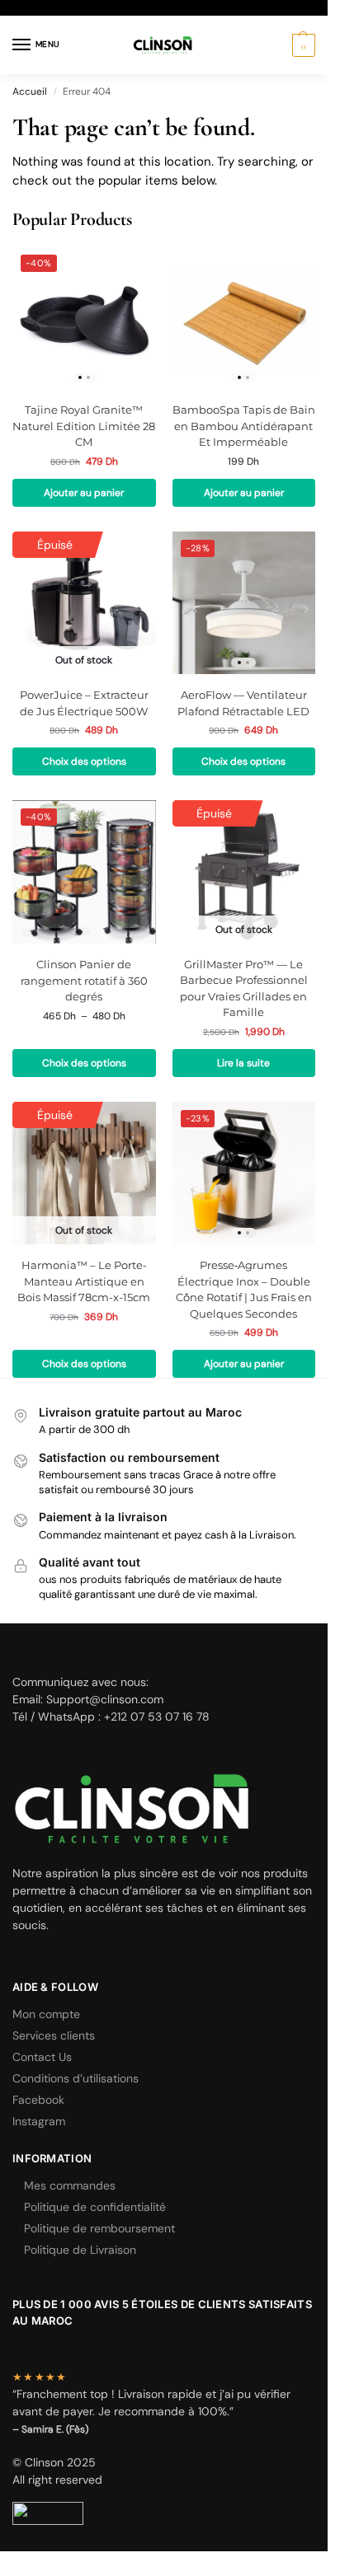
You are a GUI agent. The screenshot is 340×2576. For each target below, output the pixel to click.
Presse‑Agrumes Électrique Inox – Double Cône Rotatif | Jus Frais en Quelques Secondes (244, 1289)
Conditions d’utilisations (76, 2078)
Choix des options (84, 761)
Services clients (54, 2035)
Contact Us (42, 2057)
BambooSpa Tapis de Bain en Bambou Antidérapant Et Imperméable (244, 426)
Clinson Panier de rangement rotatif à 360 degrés (84, 980)
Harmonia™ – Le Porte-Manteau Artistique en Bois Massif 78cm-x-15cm (84, 1281)
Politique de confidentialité (95, 2207)
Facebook (38, 2100)
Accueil (30, 91)
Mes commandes (70, 2185)
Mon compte (46, 2014)
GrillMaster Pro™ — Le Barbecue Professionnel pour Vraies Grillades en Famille (244, 988)
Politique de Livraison (80, 2250)
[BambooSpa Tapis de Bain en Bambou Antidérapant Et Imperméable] (244, 318)
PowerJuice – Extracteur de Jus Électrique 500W (84, 703)
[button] (302, 45)
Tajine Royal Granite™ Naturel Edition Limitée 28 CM (84, 426)
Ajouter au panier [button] (84, 493)
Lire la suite (243, 1063)
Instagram (39, 2121)
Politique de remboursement (99, 2228)
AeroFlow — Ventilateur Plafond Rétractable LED (243, 703)
